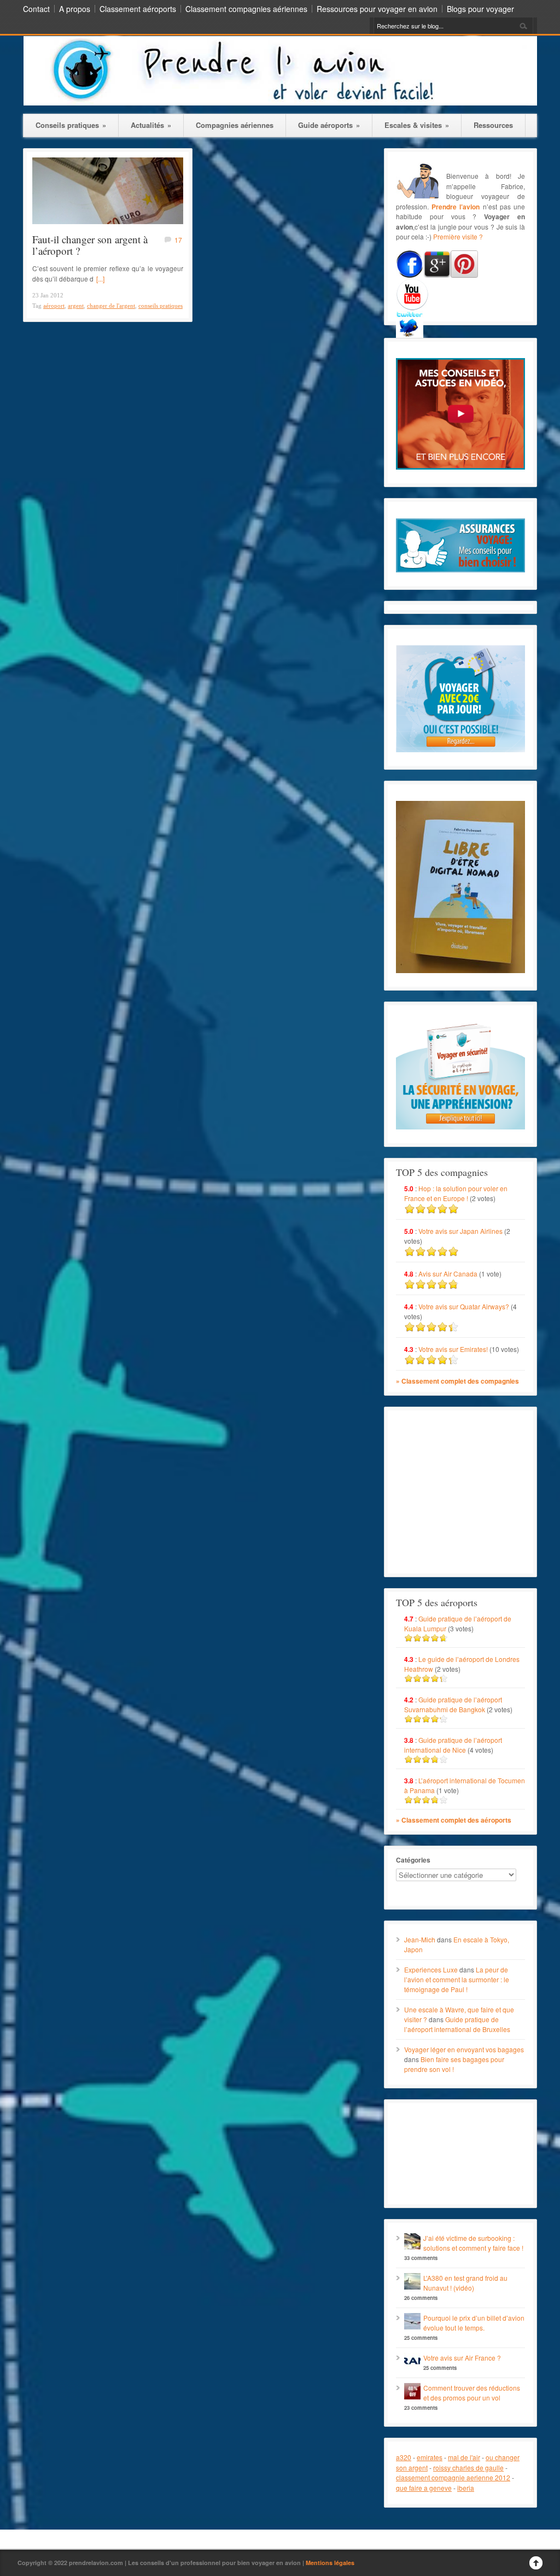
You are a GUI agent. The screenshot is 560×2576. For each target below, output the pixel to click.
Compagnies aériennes (235, 125)
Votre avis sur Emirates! (453, 1349)
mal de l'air (464, 2457)
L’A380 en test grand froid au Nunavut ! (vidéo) (465, 2283)
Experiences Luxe (431, 1969)
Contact (36, 9)
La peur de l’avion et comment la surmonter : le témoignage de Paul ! (457, 1979)
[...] (100, 279)
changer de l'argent (111, 306)
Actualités (151, 125)
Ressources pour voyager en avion (377, 9)
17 (178, 240)
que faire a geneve (424, 2488)
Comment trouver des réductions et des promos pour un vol (472, 2393)
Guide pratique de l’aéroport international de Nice (453, 1745)
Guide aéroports (329, 125)
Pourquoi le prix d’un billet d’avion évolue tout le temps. (474, 2323)
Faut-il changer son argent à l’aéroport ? (90, 245)
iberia (466, 2488)
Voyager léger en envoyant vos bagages (464, 2049)
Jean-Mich (420, 1939)
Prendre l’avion (456, 207)
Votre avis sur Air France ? (462, 2358)
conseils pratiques (161, 306)
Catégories (413, 1860)
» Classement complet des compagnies (457, 1381)
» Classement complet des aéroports (454, 1820)
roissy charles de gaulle (468, 2467)
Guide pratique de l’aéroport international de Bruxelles (457, 2024)
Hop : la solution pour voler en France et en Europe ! (456, 1193)
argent (76, 306)
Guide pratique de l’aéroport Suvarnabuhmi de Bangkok (453, 1704)
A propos (75, 9)
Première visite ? (458, 236)
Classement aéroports (138, 9)
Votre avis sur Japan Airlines (460, 1231)
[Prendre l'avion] (280, 103)
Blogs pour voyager (480, 9)
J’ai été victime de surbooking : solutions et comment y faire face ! (473, 2243)
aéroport (54, 306)
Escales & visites (417, 125)
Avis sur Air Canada (448, 1274)
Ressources (493, 125)
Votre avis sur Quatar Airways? (465, 1306)
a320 (404, 2457)
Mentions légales (330, 2563)
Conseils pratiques (71, 125)
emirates (430, 2457)
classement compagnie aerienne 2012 (453, 2477)
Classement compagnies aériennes (246, 9)
